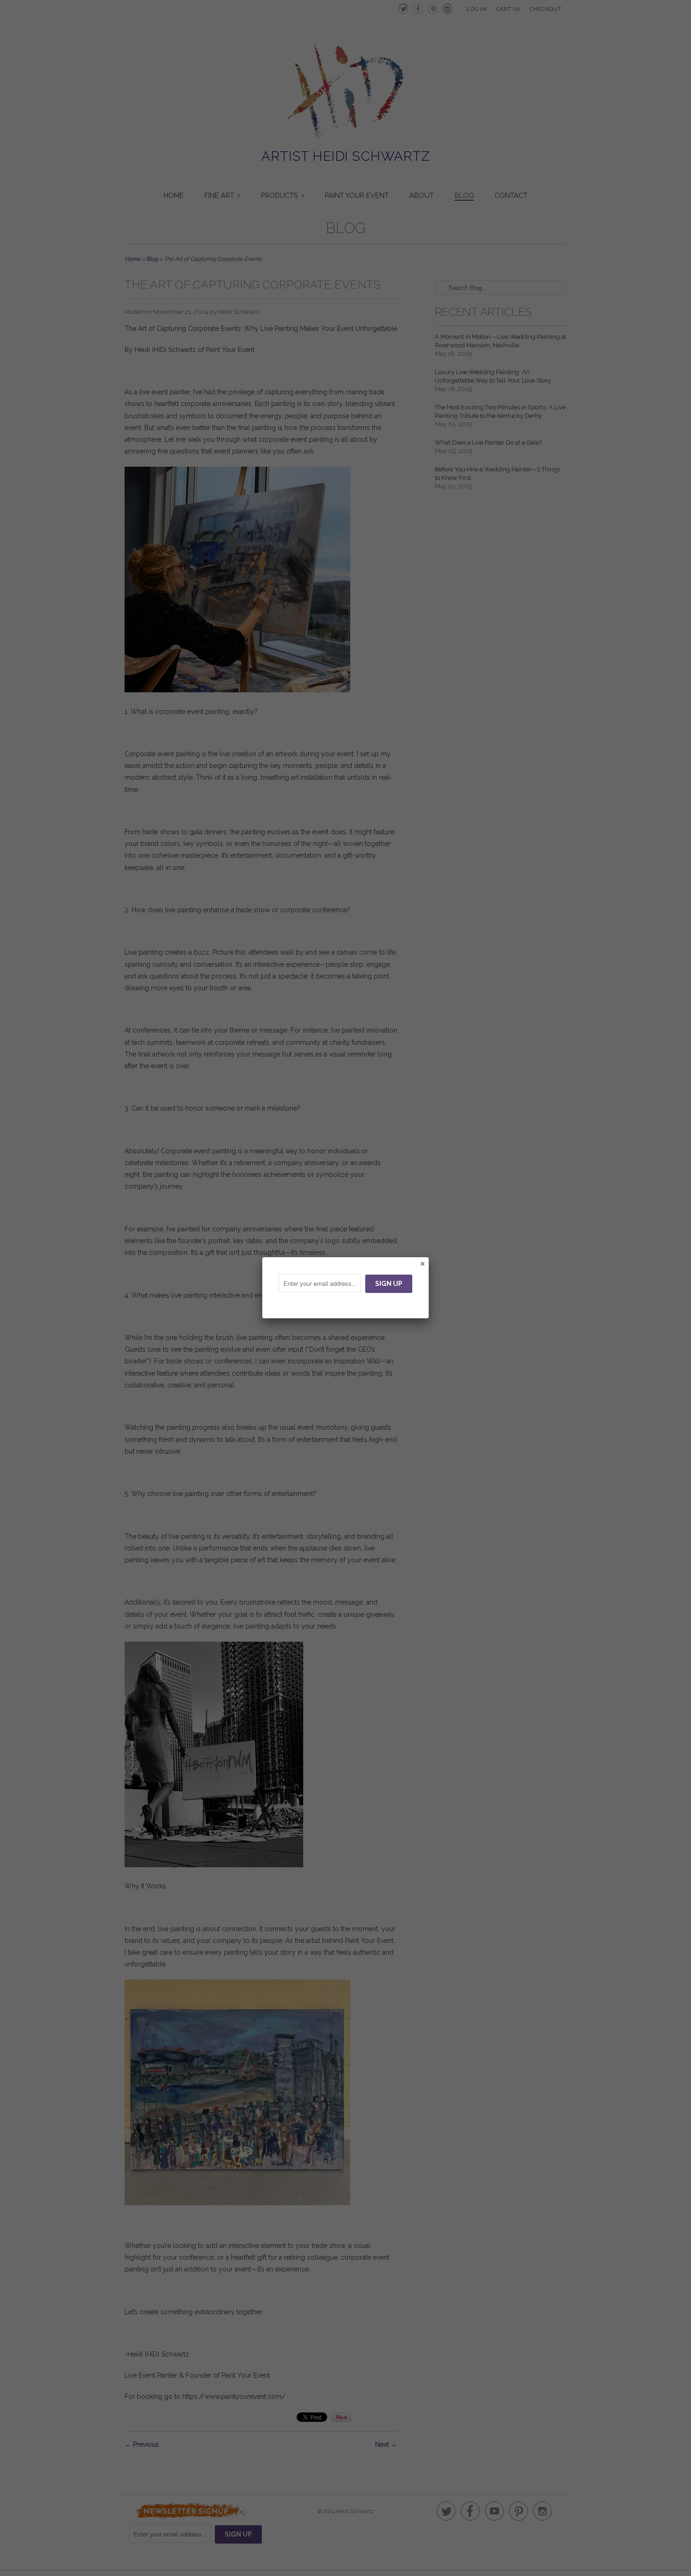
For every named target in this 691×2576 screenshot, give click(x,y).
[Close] (422, 1263)
